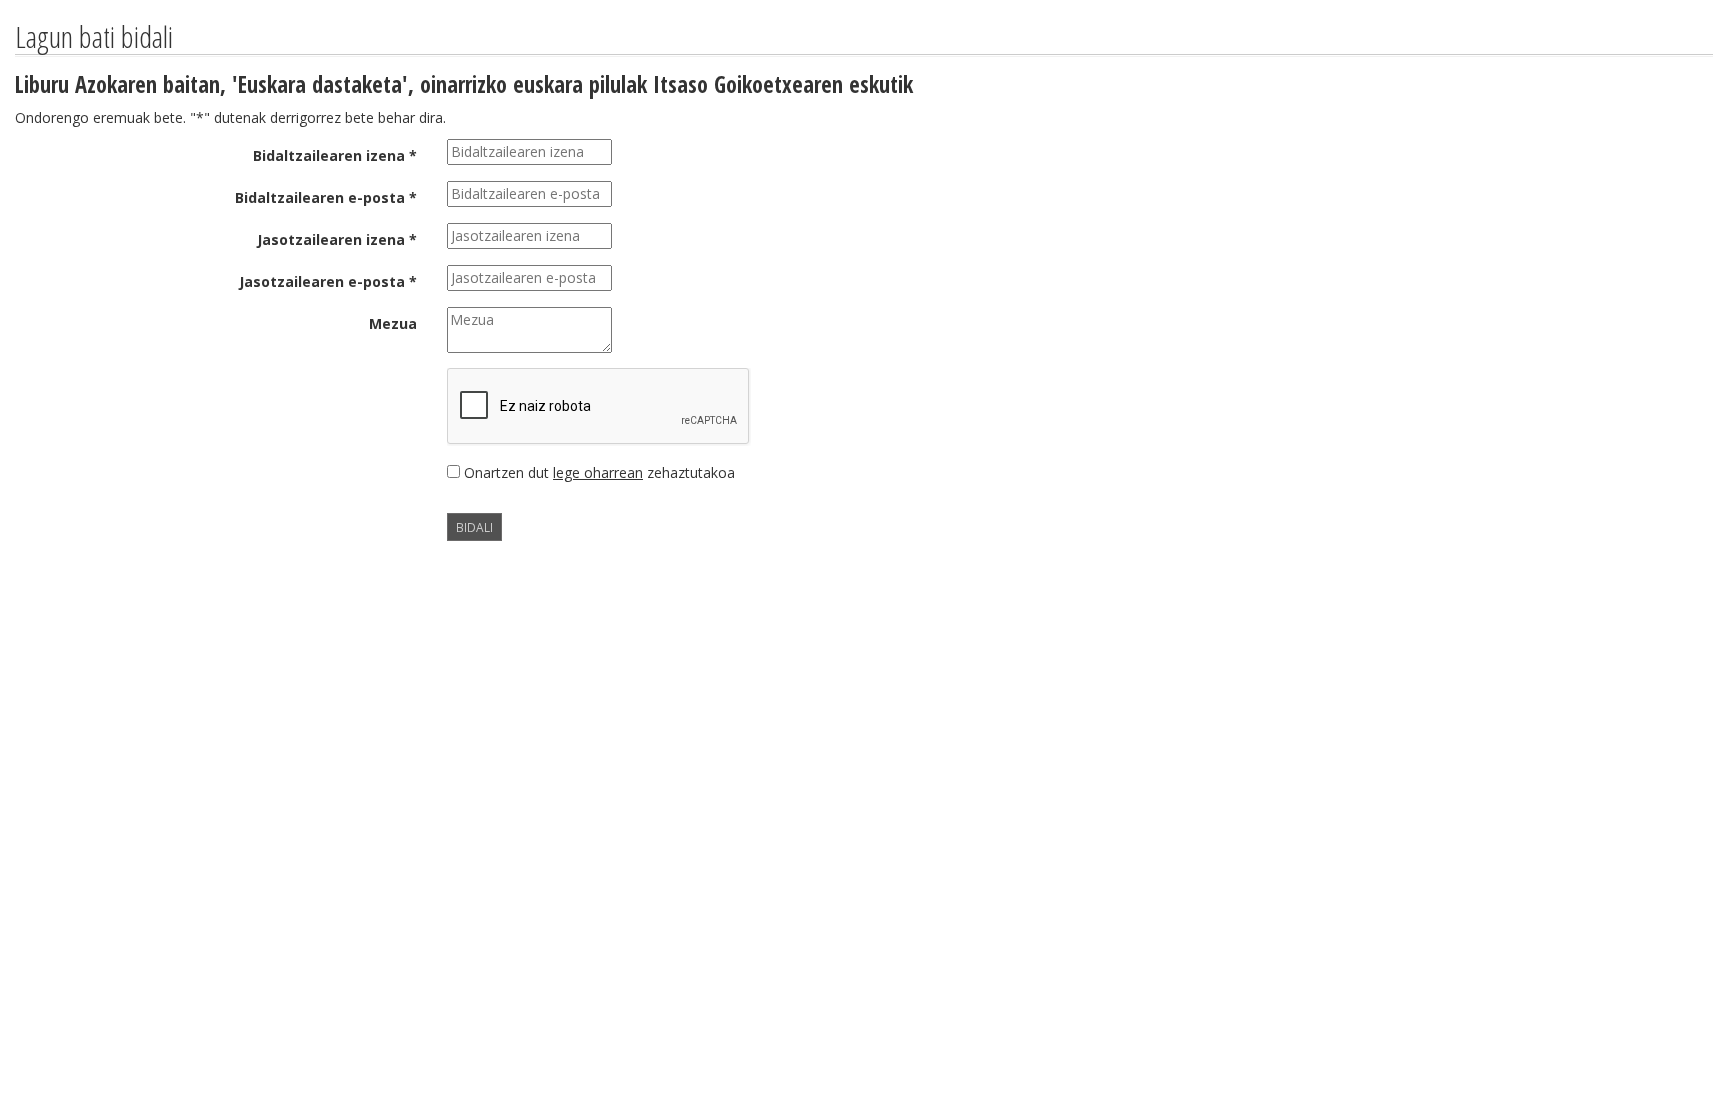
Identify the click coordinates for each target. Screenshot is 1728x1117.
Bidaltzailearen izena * (335, 155)
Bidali (474, 527)
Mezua (393, 323)
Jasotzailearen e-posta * (328, 281)
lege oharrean (598, 472)
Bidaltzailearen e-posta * (326, 197)
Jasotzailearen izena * (337, 239)
